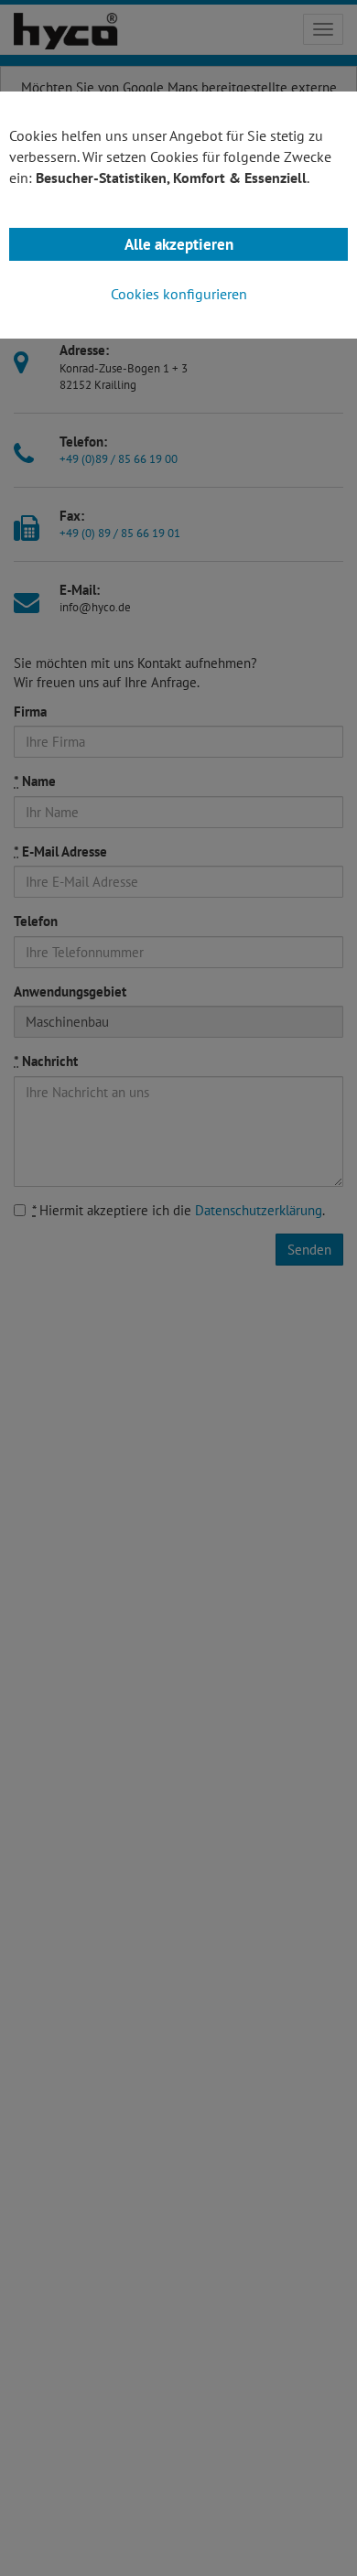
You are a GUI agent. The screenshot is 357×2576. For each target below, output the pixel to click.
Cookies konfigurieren (179, 294)
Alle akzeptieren (179, 244)
